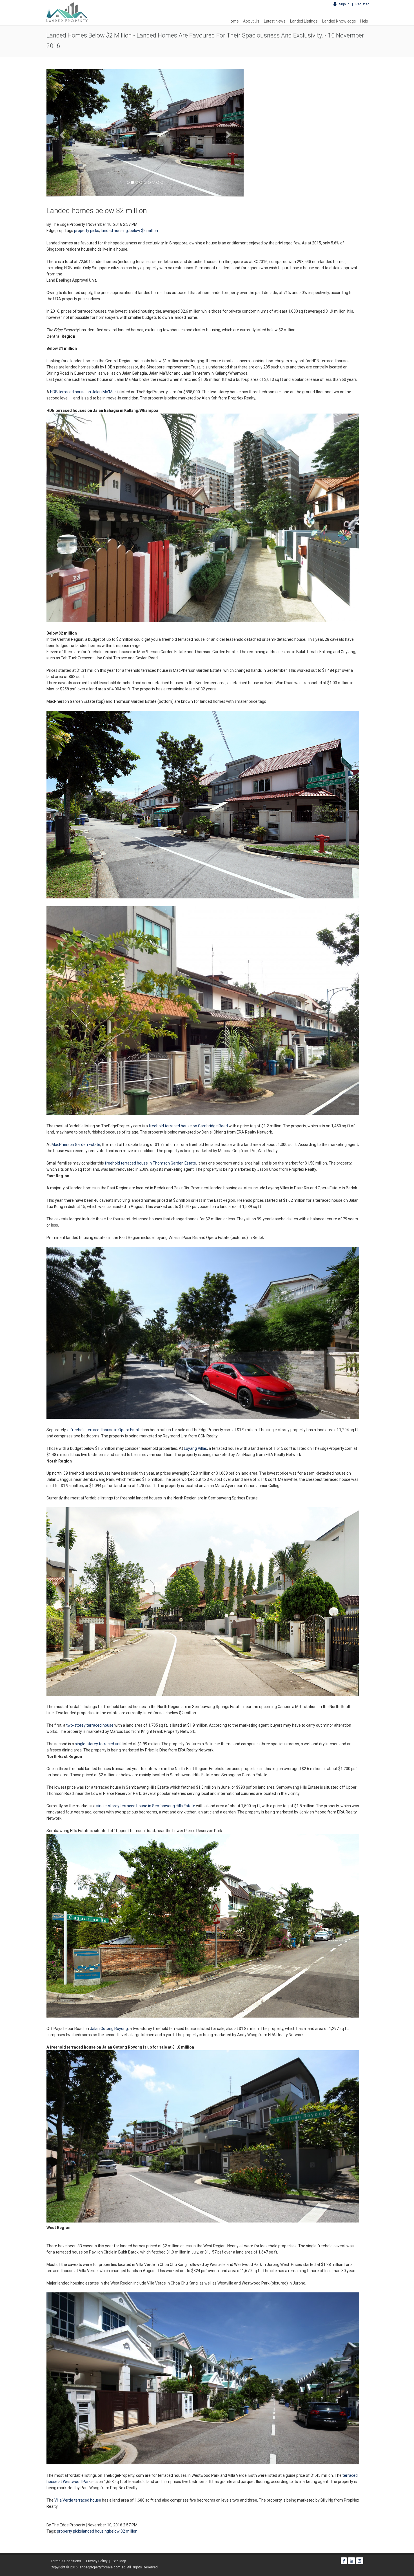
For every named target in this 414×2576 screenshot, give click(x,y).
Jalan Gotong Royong (109, 2029)
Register (362, 4)
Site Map (119, 2561)
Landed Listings (304, 21)
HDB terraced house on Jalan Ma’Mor (83, 392)
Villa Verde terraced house (78, 2500)
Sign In (345, 4)
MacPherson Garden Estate (76, 1145)
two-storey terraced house (90, 1725)
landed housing (114, 231)
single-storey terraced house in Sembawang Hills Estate (146, 1806)
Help (364, 21)
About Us (251, 21)
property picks (87, 231)
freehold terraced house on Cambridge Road (188, 1126)
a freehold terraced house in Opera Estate (104, 1430)
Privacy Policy (97, 2561)
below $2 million (144, 231)
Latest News (275, 21)
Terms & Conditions (66, 2561)
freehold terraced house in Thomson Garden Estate (150, 1163)
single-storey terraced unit (98, 1744)
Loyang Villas (195, 1448)
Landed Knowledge (339, 21)
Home (233, 21)
